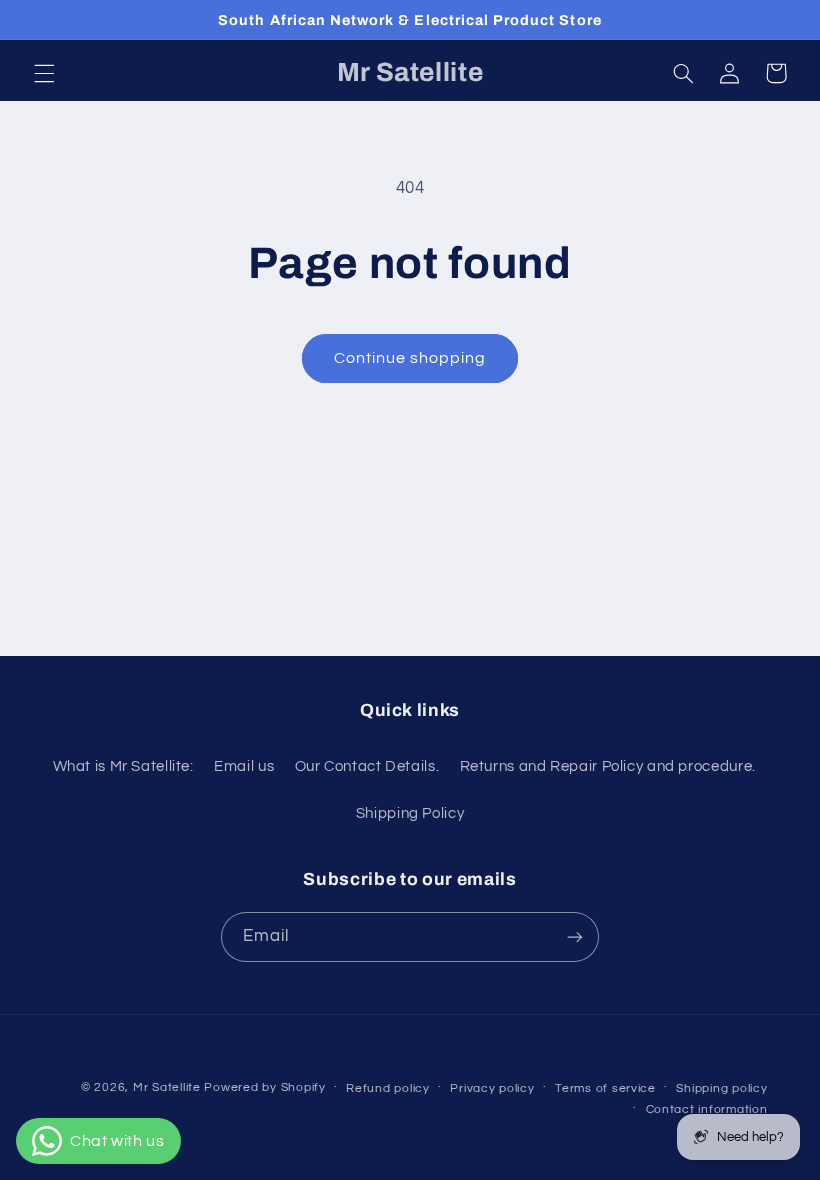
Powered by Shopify (264, 1087)
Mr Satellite (167, 1087)
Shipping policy (721, 1088)
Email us (244, 766)
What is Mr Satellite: (123, 766)
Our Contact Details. (367, 766)
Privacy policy (492, 1088)
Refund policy (388, 1088)
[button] (44, 73)
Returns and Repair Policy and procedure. (608, 766)
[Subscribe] (575, 936)
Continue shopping (410, 358)
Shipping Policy (410, 813)
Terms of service (605, 1088)
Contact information (707, 1109)
